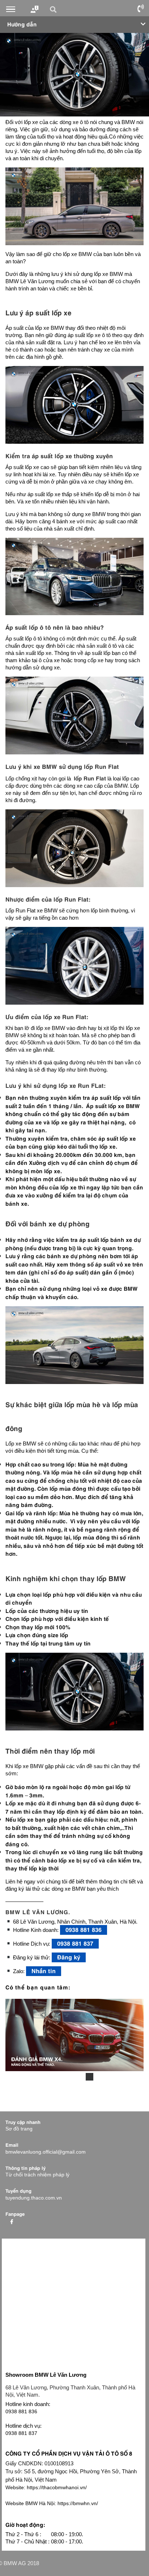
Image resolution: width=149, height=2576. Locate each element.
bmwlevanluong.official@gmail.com (46, 2152)
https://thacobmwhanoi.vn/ (46, 2487)
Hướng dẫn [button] (22, 24)
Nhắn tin (44, 1970)
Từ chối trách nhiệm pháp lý (37, 2175)
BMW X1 (78, 2077)
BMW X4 (90, 2077)
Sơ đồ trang (19, 2129)
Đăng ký (69, 1957)
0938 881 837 (75, 1943)
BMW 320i (56, 2077)
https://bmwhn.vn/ (52, 2503)
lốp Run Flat (101, 766)
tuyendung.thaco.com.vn (34, 2198)
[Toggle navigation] (11, 9)
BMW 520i (67, 2077)
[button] (54, 9)
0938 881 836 (84, 1929)
